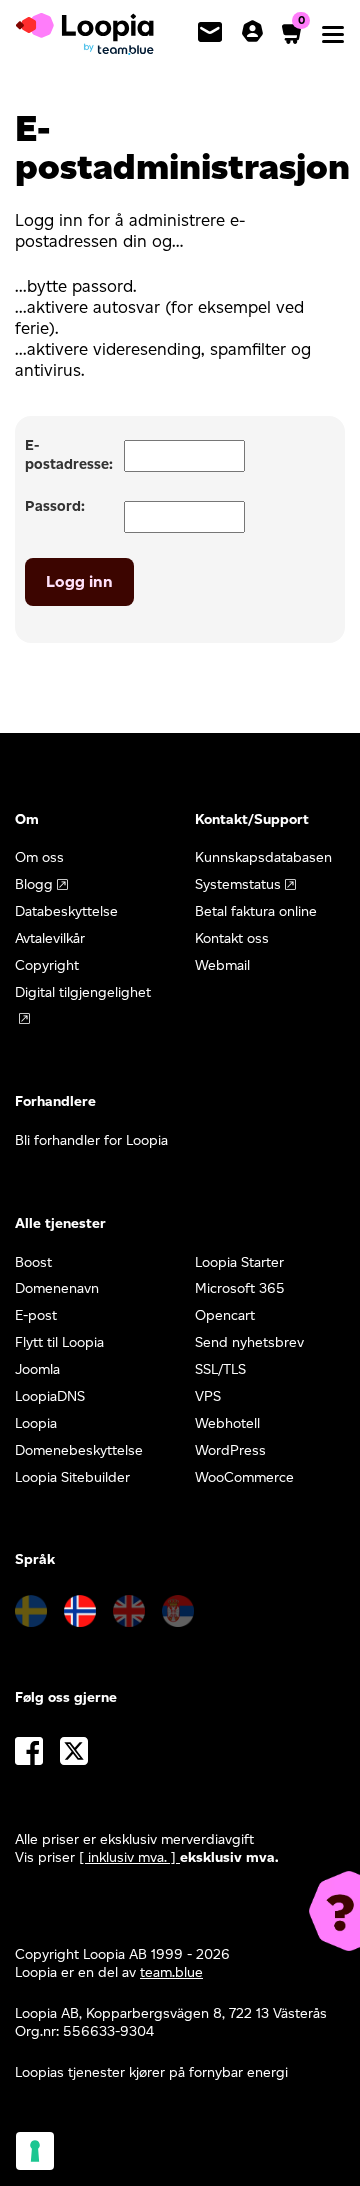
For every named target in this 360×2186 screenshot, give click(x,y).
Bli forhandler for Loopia (91, 1140)
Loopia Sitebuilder (72, 1477)
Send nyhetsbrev (249, 1342)
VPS (208, 1396)
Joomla (37, 1369)
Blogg (34, 884)
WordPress (230, 1450)
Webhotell (227, 1423)
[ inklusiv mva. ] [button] (129, 1857)
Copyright (47, 965)
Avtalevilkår (50, 938)
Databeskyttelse (66, 911)
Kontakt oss (232, 938)
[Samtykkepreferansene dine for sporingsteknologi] (35, 2151)
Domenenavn (57, 1288)
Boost (33, 1262)
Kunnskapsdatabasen (263, 857)
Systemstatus (238, 884)
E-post (36, 1315)
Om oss (39, 857)
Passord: (55, 506)
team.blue (171, 1972)
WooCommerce (244, 1477)
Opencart (225, 1315)
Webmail (222, 965)
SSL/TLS (220, 1369)
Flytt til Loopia (59, 1342)
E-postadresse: (69, 454)
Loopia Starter (239, 1262)
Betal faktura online (256, 911)
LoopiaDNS (50, 1396)
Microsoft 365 (240, 1288)
